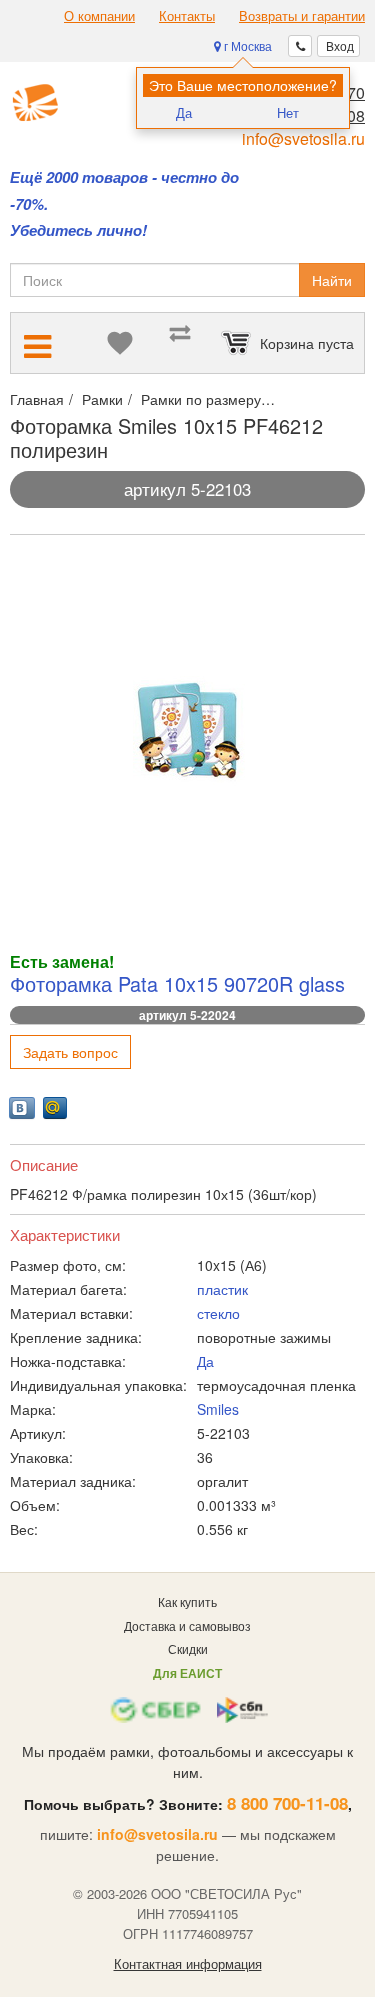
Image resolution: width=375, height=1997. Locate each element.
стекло (218, 1313)
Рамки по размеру (201, 399)
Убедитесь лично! (78, 230)
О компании (99, 16)
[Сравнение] (180, 343)
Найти (332, 280)
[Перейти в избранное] (120, 343)
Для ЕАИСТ (187, 1673)
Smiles (218, 1409)
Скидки (188, 1648)
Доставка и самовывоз (187, 1625)
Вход (338, 45)
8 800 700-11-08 (287, 1803)
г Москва (246, 45)
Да (184, 112)
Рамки (102, 399)
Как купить (187, 1601)
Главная (37, 399)
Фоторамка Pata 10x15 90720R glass (177, 983)
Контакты (187, 16)
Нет (288, 112)
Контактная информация (188, 1964)
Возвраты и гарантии (302, 16)
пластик (222, 1289)
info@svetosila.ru (303, 138)
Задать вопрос (70, 1052)
